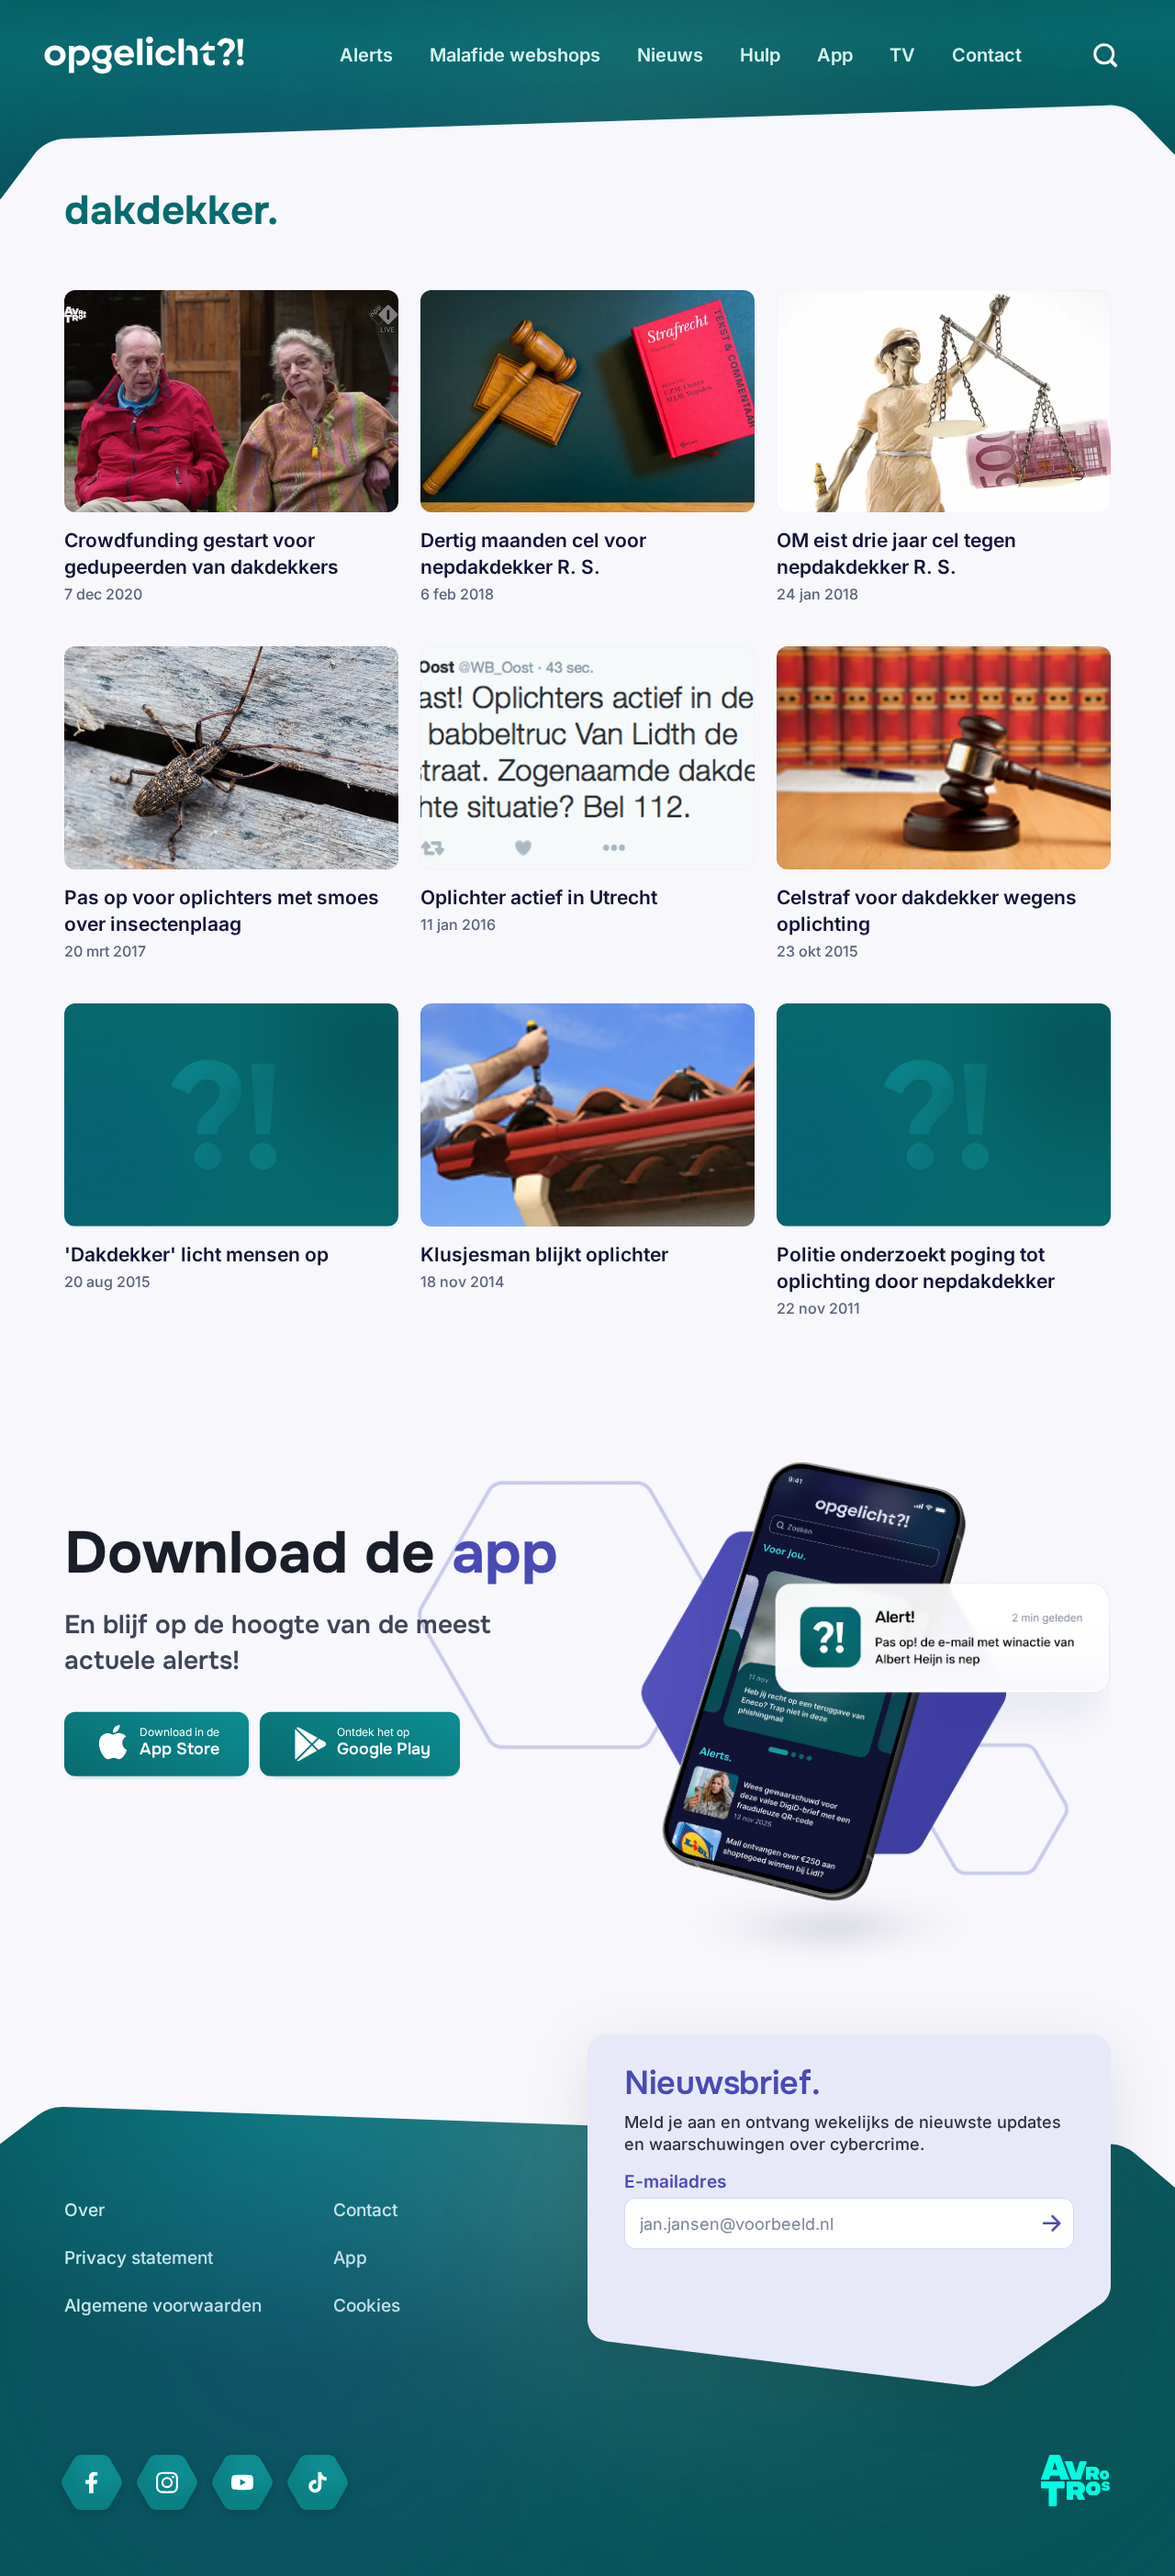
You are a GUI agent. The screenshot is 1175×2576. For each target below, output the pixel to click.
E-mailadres (675, 2182)
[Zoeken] (1105, 55)
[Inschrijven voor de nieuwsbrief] (1052, 2223)
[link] (144, 55)
